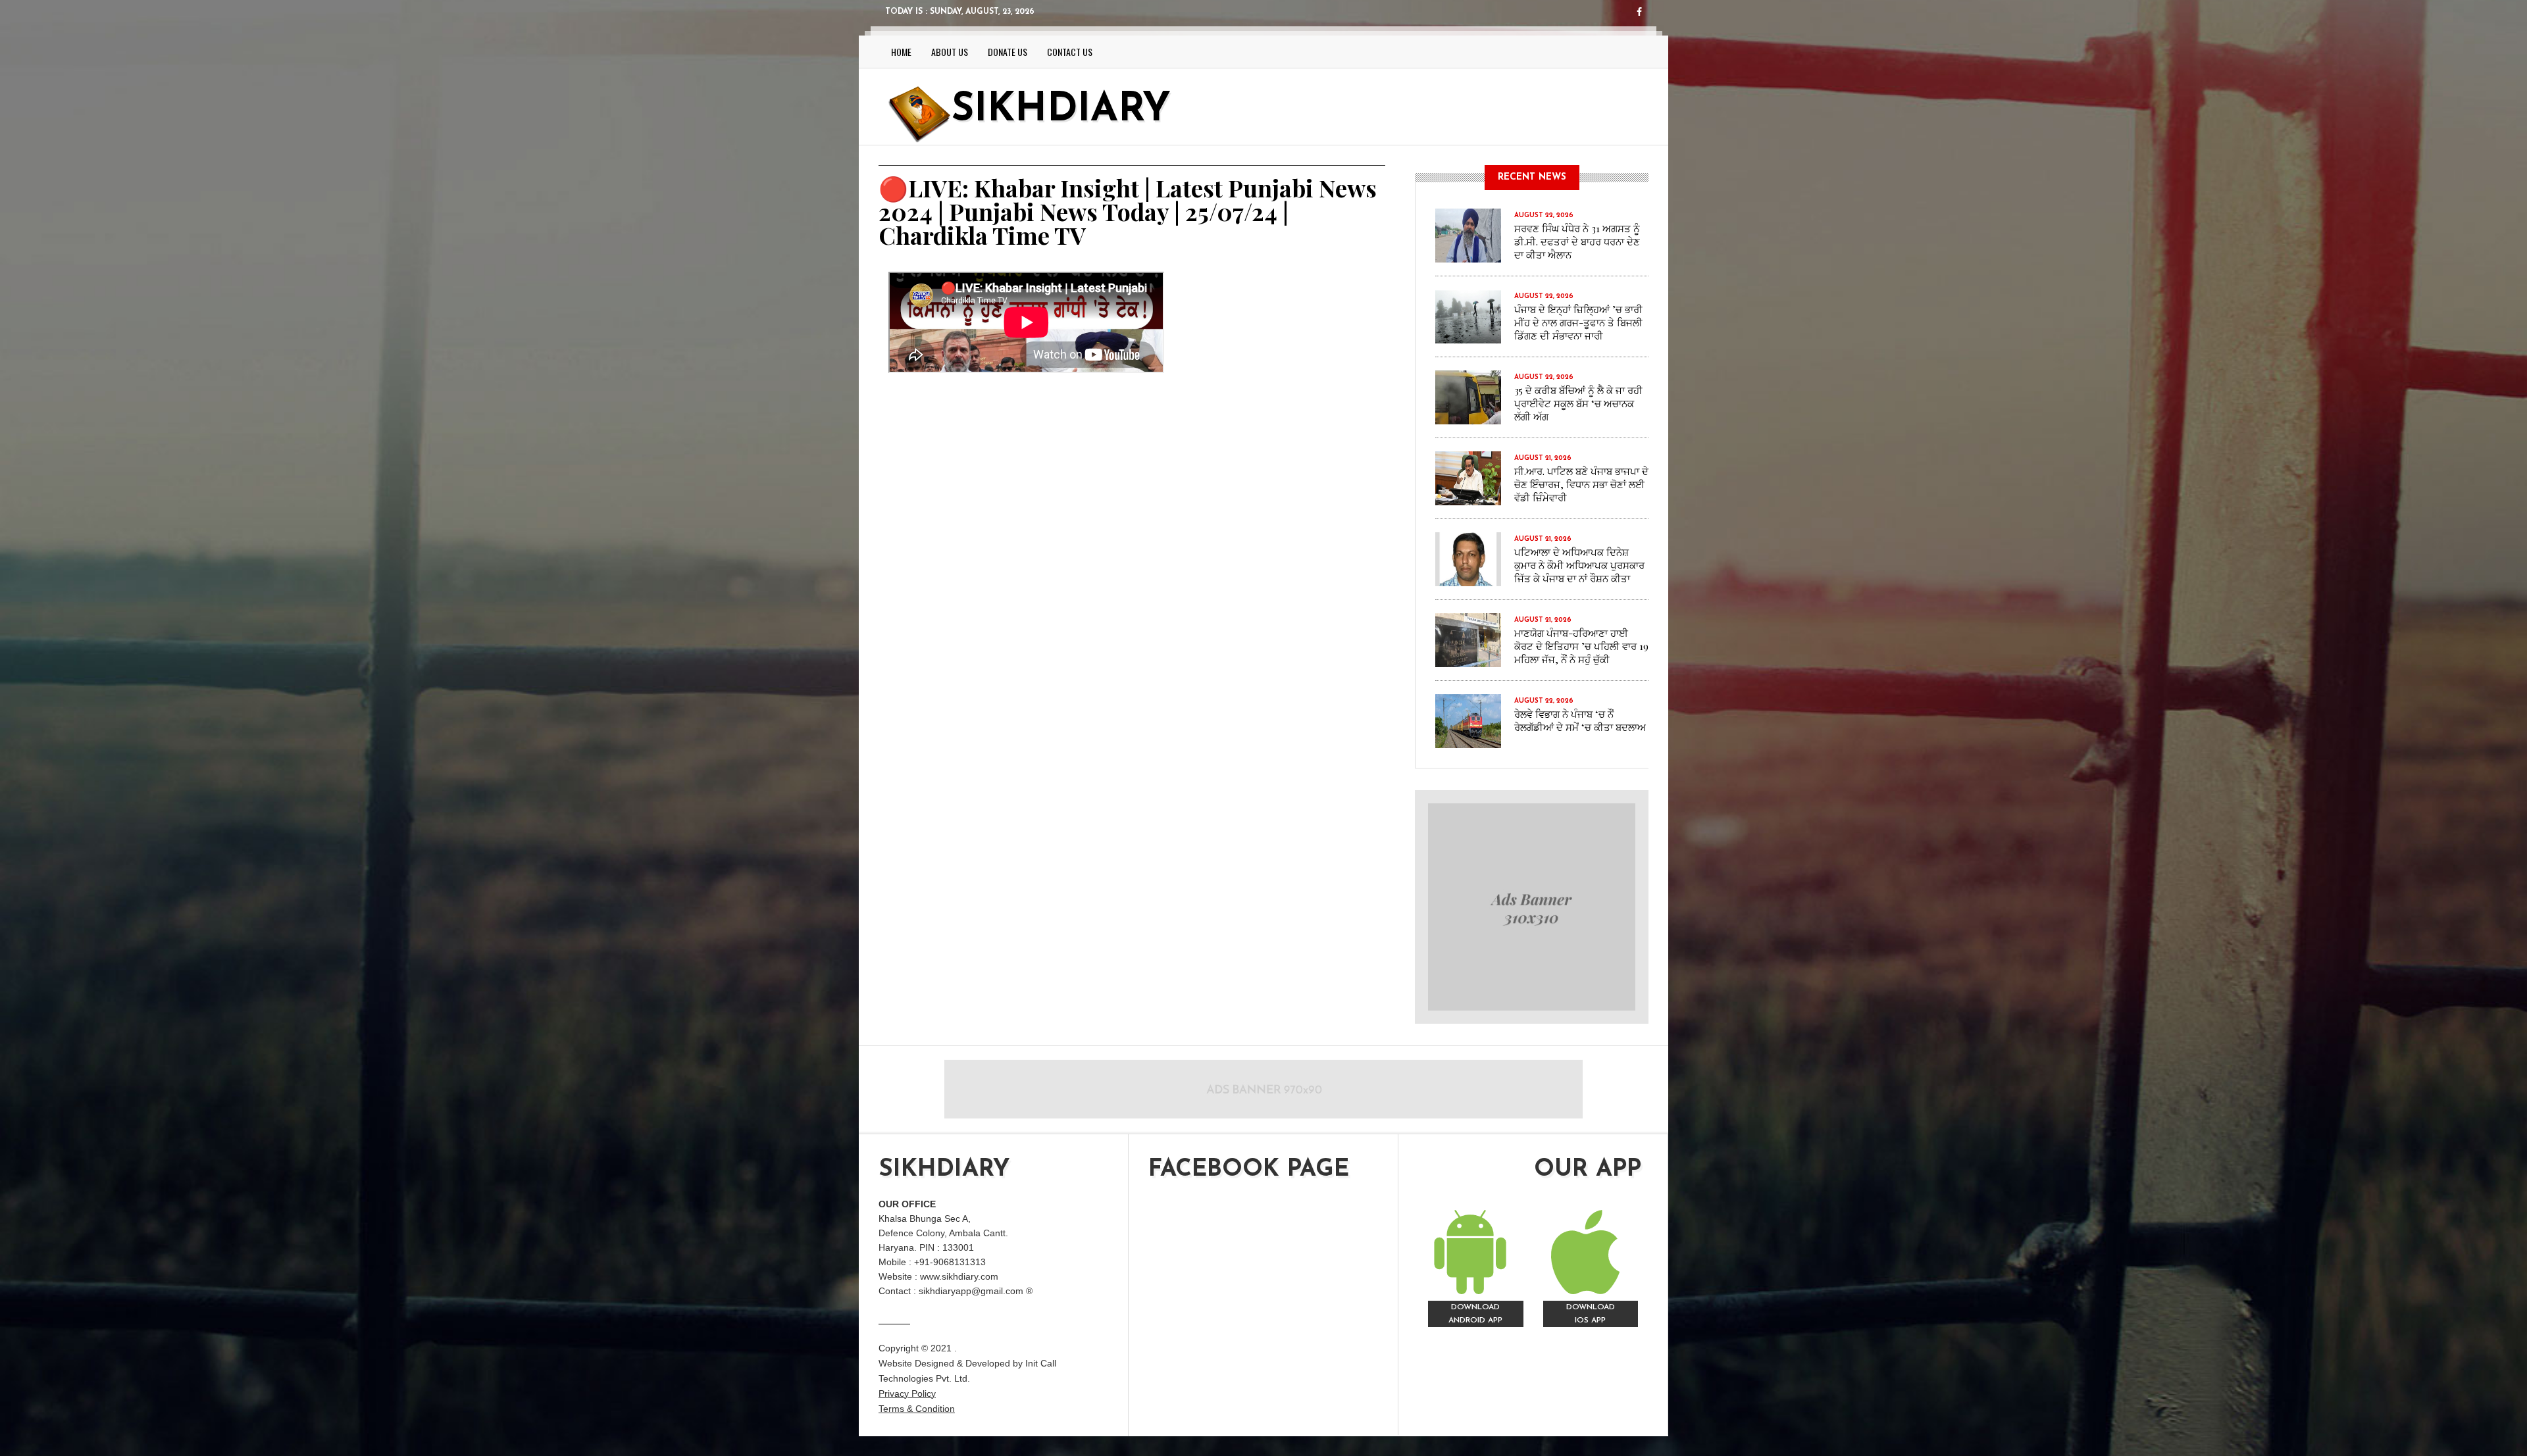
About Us (950, 52)
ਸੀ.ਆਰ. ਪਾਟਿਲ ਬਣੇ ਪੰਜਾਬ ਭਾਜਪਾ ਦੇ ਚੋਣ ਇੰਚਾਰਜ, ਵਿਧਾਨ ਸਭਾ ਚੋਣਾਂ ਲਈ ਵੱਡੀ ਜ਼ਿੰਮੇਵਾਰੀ (1581, 484)
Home (901, 52)
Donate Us (1008, 52)
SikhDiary (1061, 111)
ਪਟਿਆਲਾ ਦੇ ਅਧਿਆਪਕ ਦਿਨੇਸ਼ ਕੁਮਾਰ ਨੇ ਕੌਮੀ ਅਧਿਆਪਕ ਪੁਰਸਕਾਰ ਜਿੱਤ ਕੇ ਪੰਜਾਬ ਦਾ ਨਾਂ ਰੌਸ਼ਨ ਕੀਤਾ (1579, 565)
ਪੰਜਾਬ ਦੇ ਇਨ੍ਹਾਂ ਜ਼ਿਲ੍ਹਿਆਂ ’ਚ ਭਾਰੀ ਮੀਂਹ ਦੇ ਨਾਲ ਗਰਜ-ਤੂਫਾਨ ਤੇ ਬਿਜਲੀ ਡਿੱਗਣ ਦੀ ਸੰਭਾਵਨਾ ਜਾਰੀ (1578, 322)
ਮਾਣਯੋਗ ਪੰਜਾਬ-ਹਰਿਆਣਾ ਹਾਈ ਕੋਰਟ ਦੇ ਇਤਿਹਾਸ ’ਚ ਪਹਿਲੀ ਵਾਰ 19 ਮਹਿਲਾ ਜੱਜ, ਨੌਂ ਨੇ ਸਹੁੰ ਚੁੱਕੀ (1581, 646)
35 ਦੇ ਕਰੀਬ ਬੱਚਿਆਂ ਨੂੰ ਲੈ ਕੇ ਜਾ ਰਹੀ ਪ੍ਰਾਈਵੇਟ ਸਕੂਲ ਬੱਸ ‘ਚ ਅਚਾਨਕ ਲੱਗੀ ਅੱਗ (1578, 403)
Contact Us (1070, 52)
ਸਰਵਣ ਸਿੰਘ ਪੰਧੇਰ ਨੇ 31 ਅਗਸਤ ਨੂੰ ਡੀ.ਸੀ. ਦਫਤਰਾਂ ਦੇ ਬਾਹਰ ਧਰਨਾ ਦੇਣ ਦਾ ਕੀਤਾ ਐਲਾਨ (1577, 241)
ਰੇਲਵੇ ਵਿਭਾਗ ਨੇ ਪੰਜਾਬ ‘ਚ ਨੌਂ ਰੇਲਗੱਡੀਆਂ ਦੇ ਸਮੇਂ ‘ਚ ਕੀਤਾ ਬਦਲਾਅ (1580, 720)
